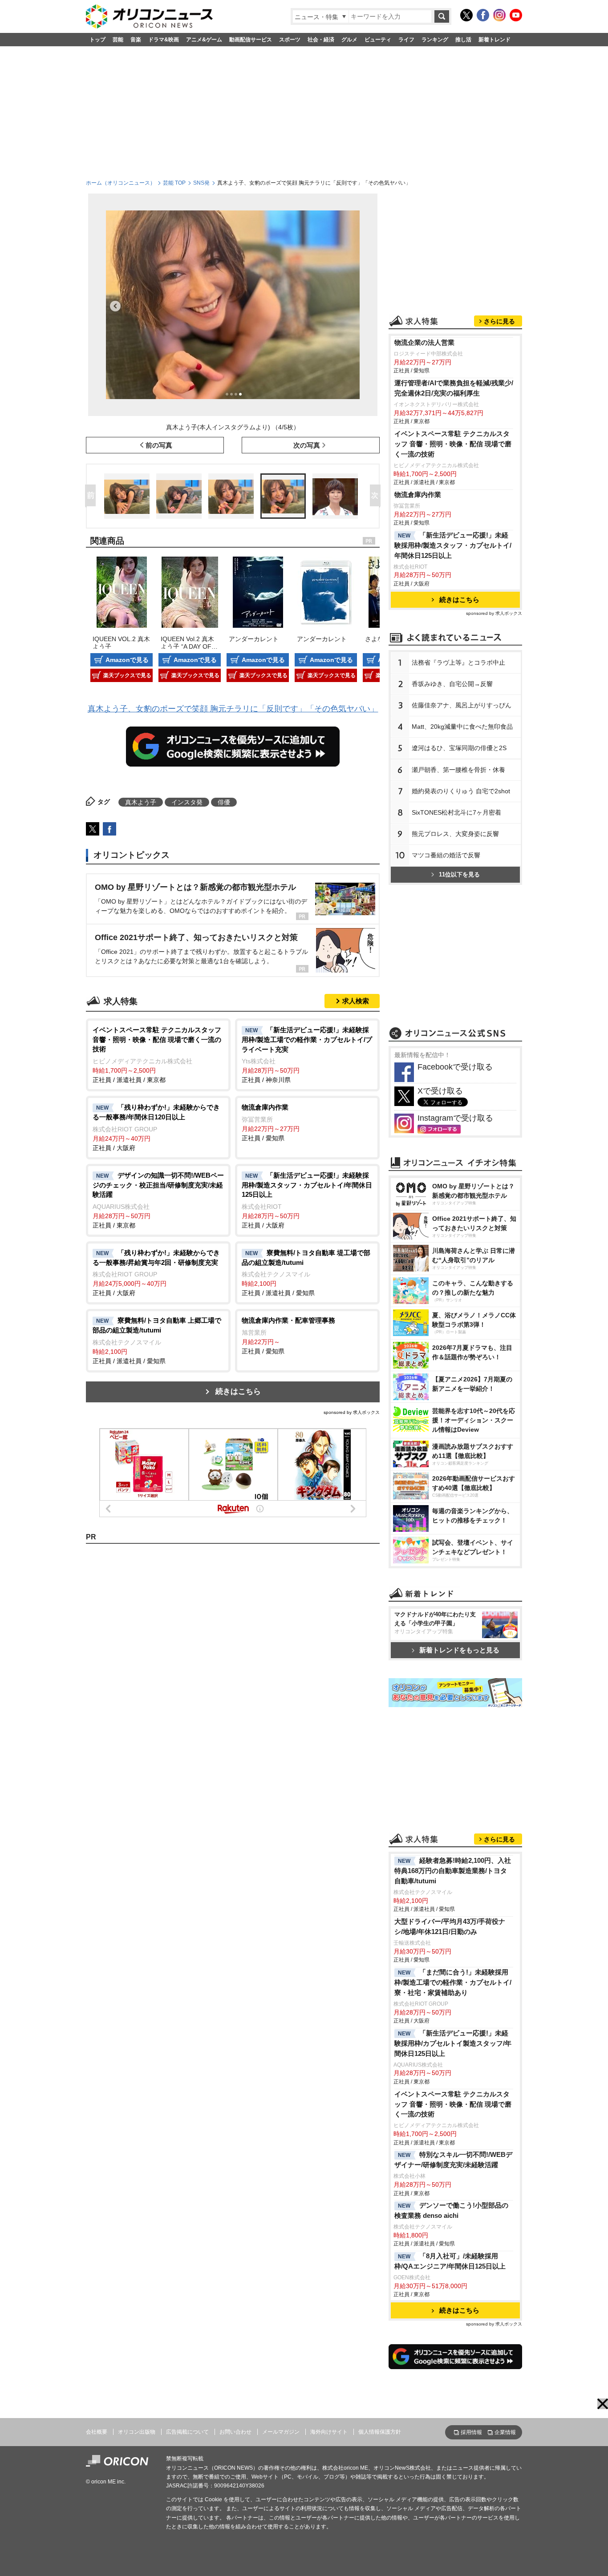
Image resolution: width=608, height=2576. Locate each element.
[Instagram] (499, 15)
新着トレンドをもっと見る (459, 1650)
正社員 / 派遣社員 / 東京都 (157, 1055)
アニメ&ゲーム (204, 40)
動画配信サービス (251, 40)
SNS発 (201, 183)
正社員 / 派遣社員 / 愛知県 (306, 1273)
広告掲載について (187, 2432)
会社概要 (97, 2432)
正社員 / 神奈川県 (307, 1055)
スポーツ (290, 40)
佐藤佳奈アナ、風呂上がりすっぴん (462, 705)
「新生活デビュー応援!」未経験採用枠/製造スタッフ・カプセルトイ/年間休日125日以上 (453, 545)
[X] (466, 15)
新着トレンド (495, 40)
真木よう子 (141, 802)
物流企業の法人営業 (424, 342)
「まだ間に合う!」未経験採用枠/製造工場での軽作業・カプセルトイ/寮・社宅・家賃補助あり (453, 1982)
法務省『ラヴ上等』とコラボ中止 (458, 662)
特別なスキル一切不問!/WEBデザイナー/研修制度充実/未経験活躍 (453, 2160)
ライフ (406, 40)
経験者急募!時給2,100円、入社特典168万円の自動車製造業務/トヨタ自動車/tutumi (453, 1871)
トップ (97, 40)
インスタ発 (187, 802)
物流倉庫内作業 (418, 495)
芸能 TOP (174, 183)
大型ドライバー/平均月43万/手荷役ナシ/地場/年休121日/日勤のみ (450, 1926)
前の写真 (159, 445)
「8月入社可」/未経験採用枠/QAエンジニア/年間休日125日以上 (450, 2261)
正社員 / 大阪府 (156, 1127)
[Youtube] (516, 15)
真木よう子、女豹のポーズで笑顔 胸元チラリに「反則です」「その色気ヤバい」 (233, 709)
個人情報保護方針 (380, 2432)
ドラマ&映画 (164, 40)
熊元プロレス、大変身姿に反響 (455, 834)
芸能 (118, 40)
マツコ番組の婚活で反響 (446, 855)
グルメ (349, 40)
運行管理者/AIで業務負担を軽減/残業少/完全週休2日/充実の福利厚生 (454, 388)
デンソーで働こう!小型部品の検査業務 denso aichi (451, 2210)
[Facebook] (483, 15)
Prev (92, 496)
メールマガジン (281, 2432)
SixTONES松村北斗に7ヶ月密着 (456, 812)
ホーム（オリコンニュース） (121, 183)
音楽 (136, 40)
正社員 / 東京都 (158, 1200)
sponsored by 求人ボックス (352, 1412)
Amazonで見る (127, 660)
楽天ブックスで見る (127, 675)
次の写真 (307, 445)
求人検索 (356, 1001)
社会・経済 (321, 40)
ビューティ (378, 40)
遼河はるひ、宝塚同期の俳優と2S (459, 748)
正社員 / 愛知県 (271, 1122)
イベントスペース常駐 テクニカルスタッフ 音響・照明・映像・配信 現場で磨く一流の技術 (453, 444)
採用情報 (471, 2432)
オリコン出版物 (137, 2432)
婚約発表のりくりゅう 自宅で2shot (461, 791)
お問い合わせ (235, 2432)
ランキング (435, 40)
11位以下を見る (459, 874)
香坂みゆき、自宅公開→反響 (452, 684)
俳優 (224, 802)
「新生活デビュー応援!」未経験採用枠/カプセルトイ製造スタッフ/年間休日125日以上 (453, 2043)
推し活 (463, 40)
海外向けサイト (329, 2432)
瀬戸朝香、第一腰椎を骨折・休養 (458, 770)
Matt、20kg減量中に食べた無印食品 (462, 727)
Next (377, 496)
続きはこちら (238, 1391)
